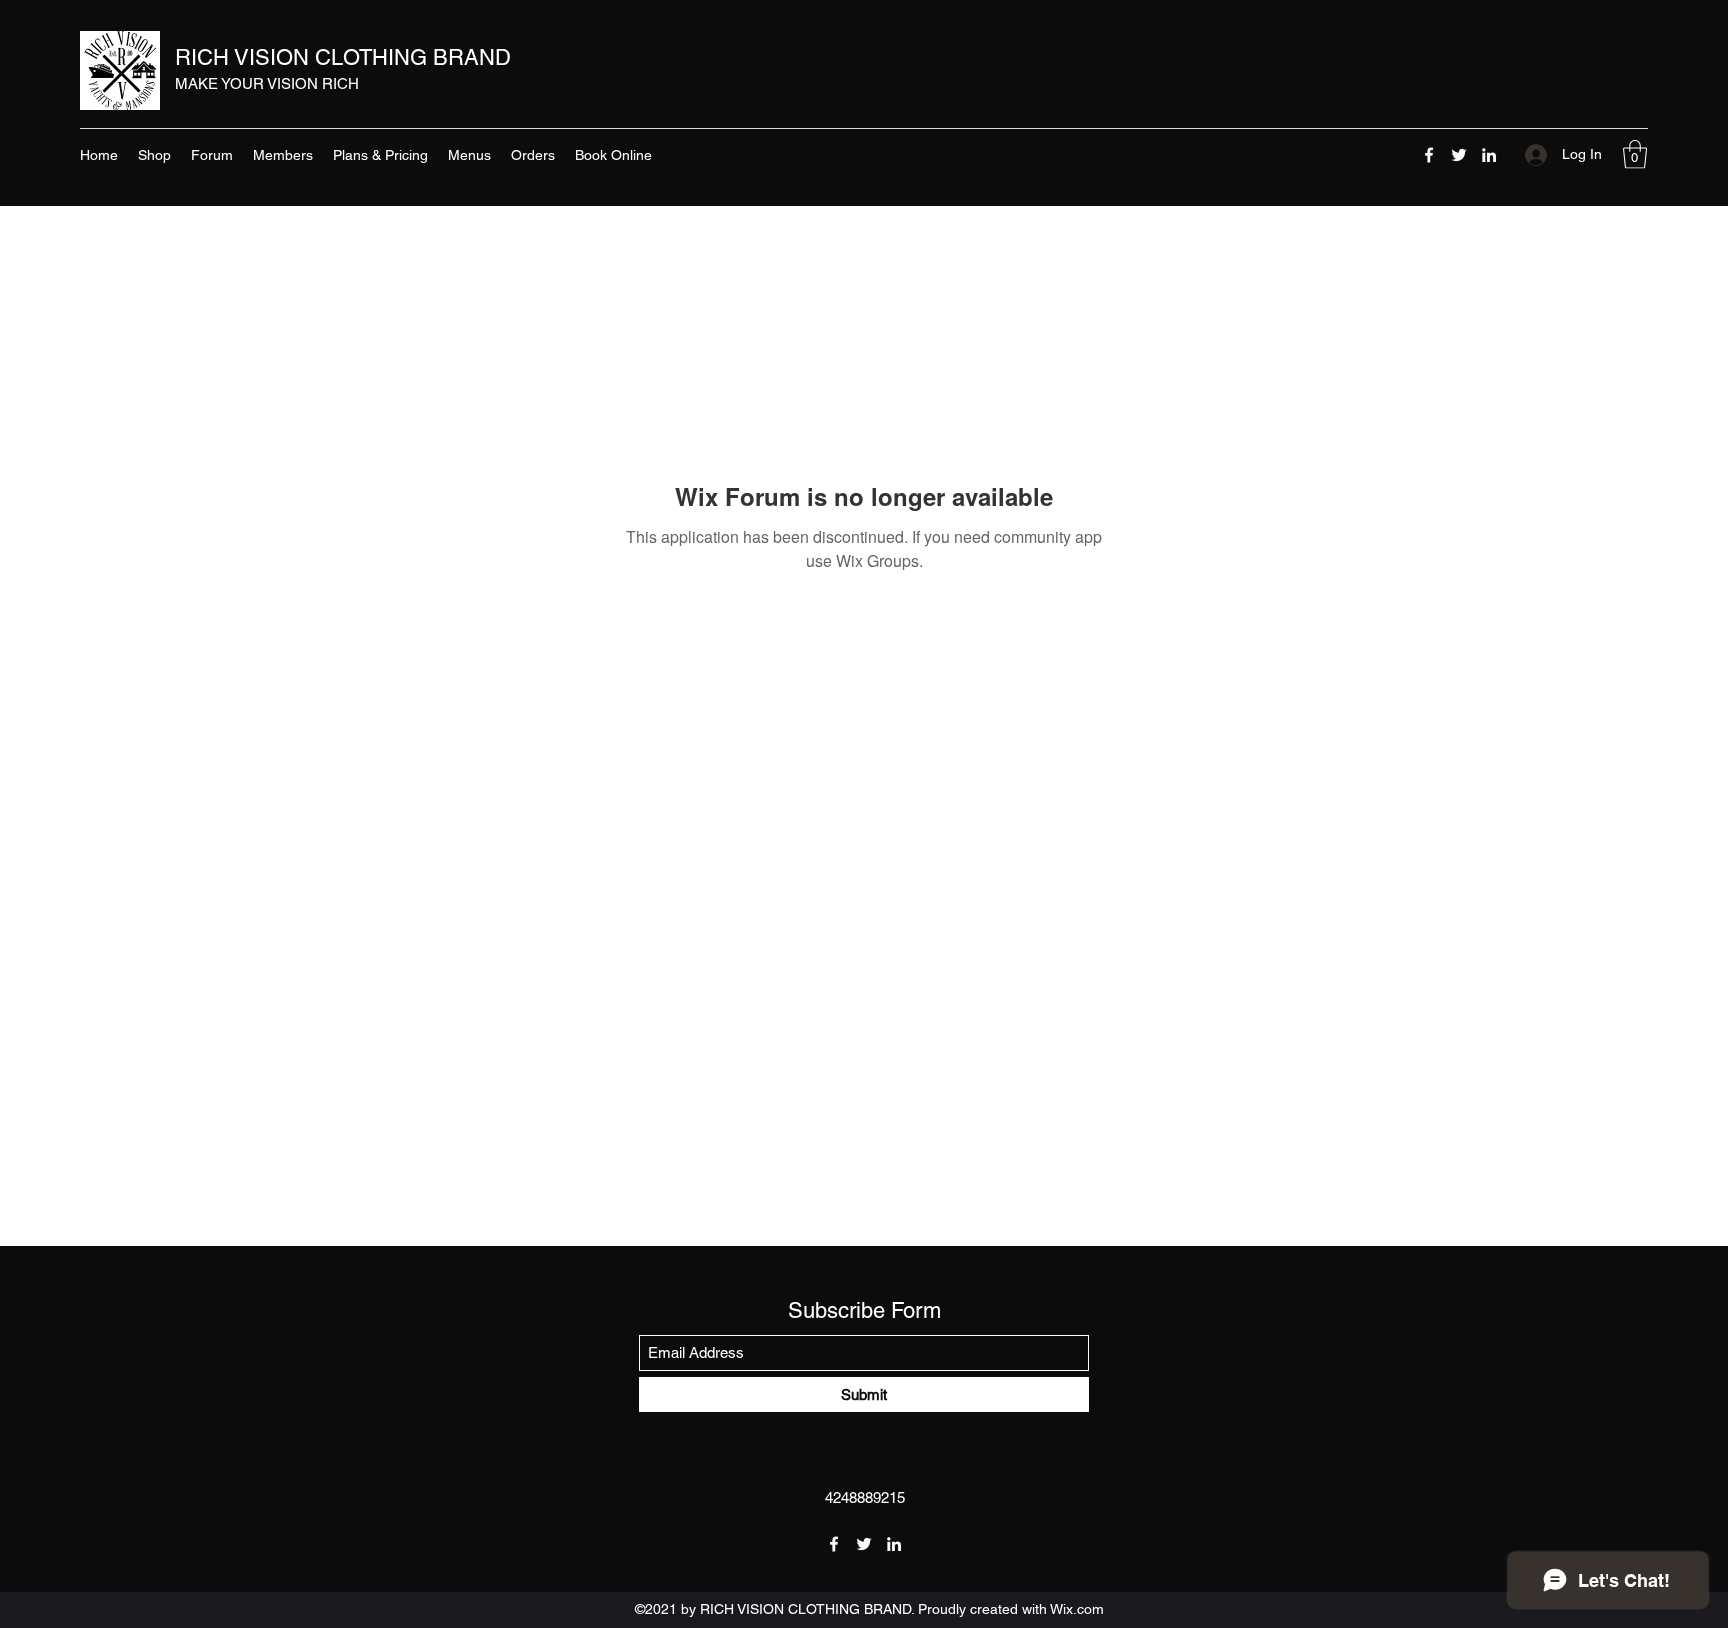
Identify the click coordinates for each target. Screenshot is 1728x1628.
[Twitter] (1459, 155)
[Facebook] (1429, 155)
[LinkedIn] (1489, 155)
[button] (1635, 154)
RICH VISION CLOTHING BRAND (343, 57)
